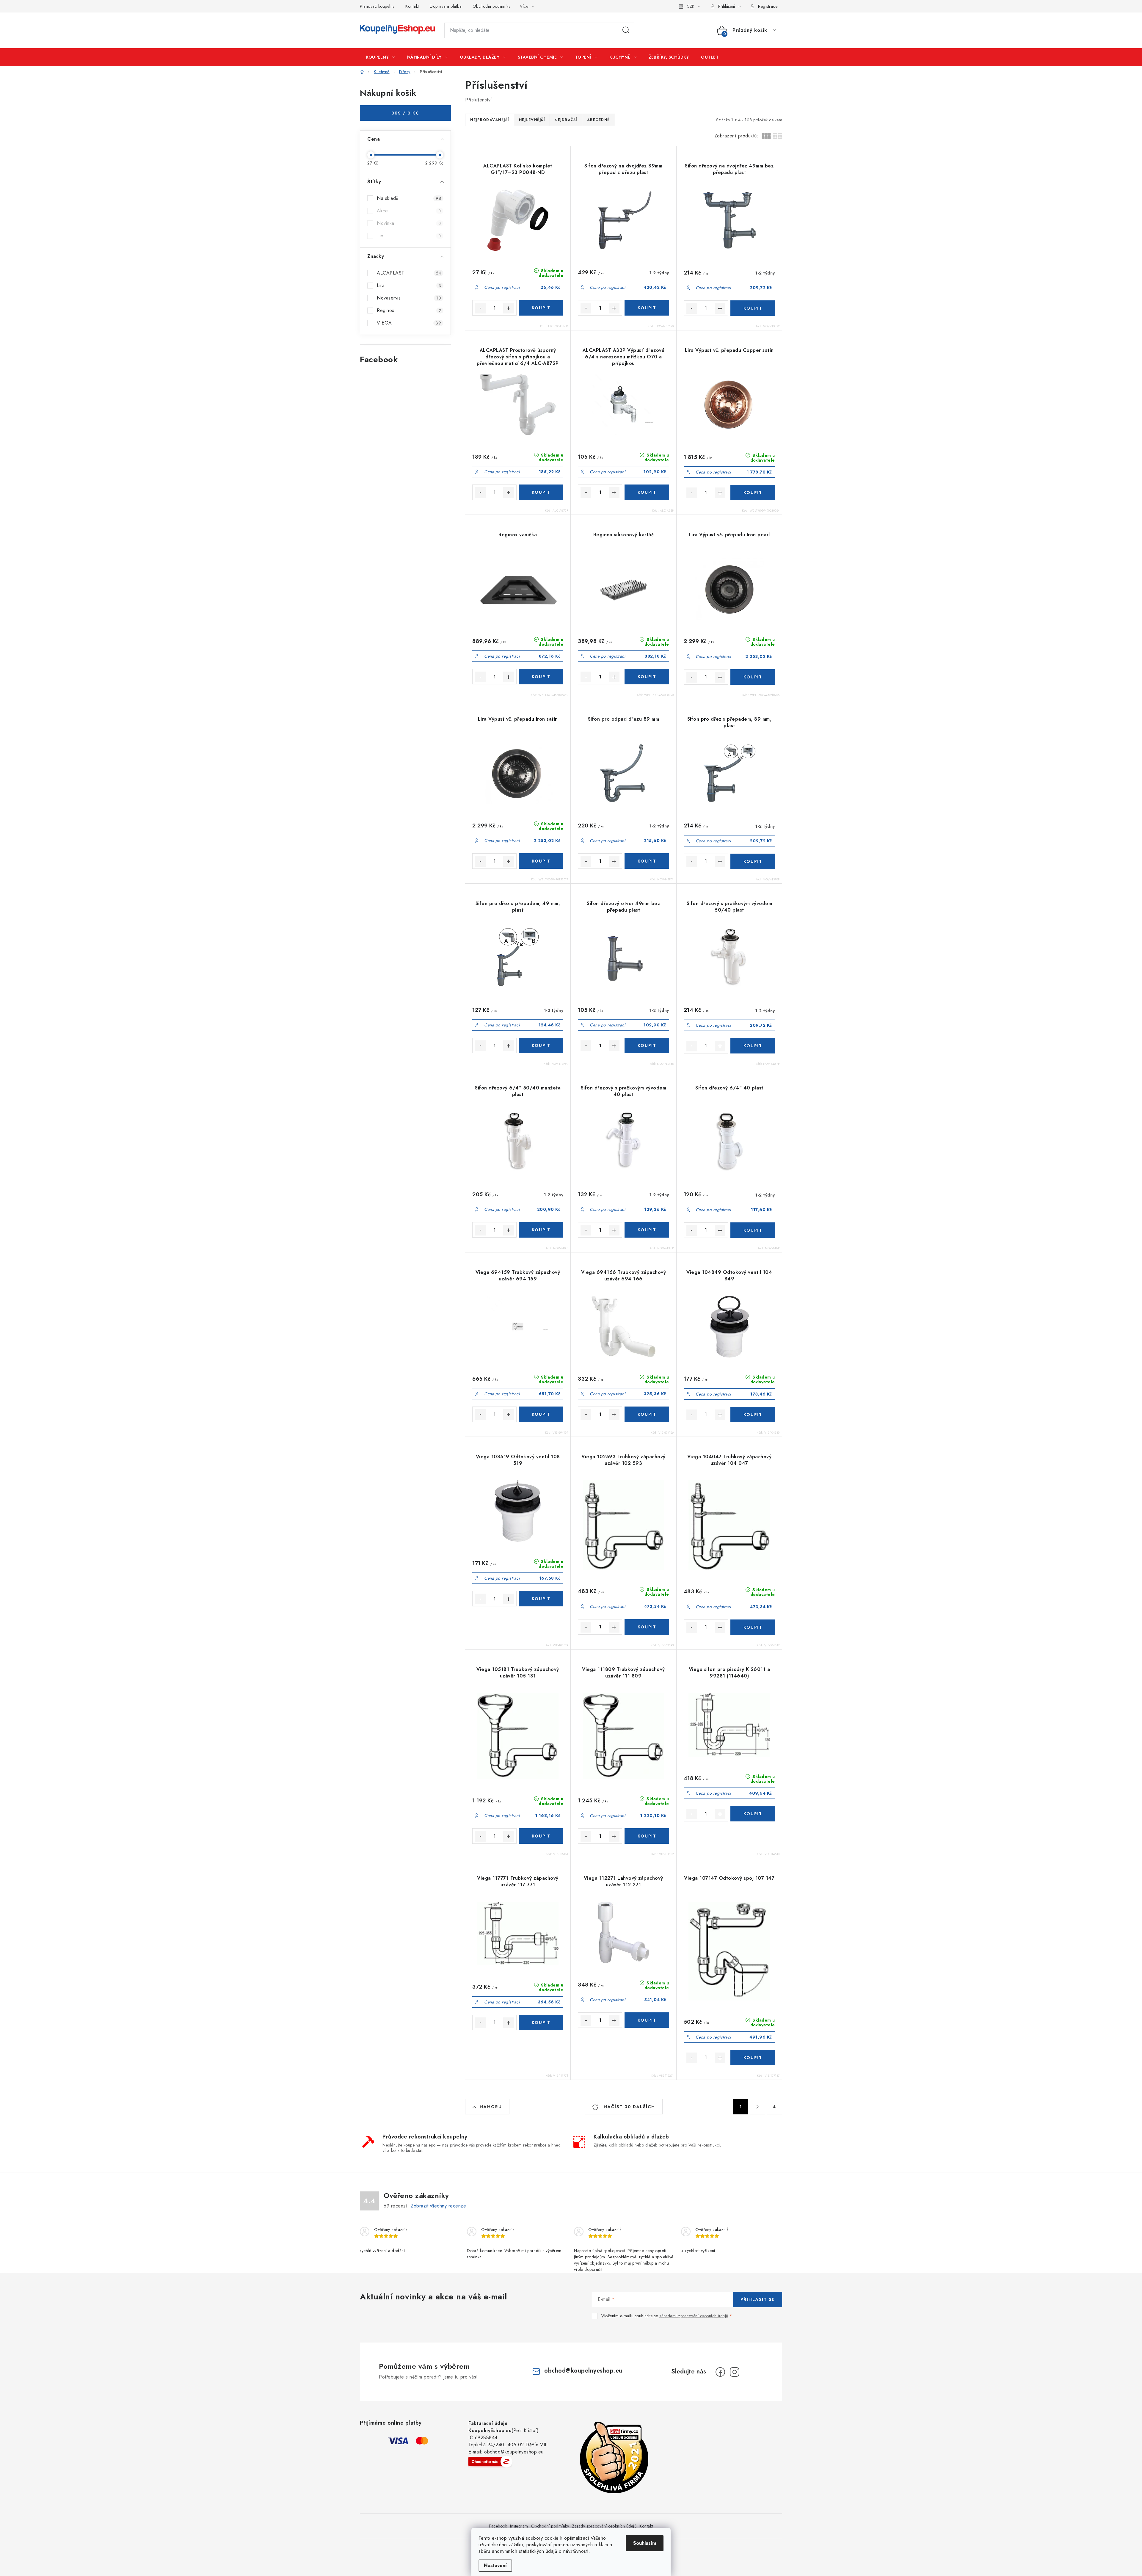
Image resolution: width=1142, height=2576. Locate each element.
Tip (409, 236)
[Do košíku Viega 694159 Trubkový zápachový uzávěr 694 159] (541, 1414)
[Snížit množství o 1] (480, 308)
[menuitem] (380, 57)
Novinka (409, 223)
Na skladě (409, 198)
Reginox (409, 310)
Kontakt (412, 6)
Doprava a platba (446, 6)
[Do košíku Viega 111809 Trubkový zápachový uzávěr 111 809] (647, 1836)
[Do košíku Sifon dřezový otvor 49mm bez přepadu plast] (647, 1045)
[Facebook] (720, 2372)
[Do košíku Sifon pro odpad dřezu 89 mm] (647, 861)
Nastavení (495, 2565)
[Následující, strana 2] (757, 2107)
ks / (405, 113)
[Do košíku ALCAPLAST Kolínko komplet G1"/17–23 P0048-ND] (541, 308)
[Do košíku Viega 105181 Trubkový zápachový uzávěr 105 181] (541, 1836)
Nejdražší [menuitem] (566, 120)
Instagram (519, 2526)
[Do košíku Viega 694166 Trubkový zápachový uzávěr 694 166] (647, 1414)
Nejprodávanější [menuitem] (490, 120)
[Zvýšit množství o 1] (509, 308)
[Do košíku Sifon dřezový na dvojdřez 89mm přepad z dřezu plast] (647, 308)
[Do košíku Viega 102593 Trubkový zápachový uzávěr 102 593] (647, 1627)
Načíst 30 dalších (629, 2107)
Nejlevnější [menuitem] (532, 120)
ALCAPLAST (409, 273)
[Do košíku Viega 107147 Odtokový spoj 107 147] (753, 2058)
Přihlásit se (758, 2299)
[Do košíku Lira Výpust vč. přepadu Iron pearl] (753, 677)
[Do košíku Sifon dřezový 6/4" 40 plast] (753, 1230)
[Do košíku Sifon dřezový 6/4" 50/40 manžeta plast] (541, 1230)
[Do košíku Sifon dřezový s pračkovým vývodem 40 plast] (647, 1230)
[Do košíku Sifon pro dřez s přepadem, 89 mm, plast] (753, 861)
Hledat (626, 30)
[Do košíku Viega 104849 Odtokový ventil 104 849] (753, 1415)
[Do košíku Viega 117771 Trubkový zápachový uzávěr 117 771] (541, 2022)
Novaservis (409, 298)
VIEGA (409, 323)
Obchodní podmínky (492, 6)
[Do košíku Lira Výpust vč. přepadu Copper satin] (753, 493)
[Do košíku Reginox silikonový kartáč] (647, 677)
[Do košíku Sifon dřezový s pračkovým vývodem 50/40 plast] (753, 1046)
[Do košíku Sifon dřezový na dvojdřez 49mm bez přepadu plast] (753, 308)
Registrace (768, 6)
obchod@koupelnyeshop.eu (583, 2371)
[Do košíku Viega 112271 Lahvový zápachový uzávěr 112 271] (647, 2020)
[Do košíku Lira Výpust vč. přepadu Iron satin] (541, 861)
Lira (409, 285)
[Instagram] (735, 2372)
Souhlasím (645, 2543)
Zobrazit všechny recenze (438, 2206)
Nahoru (491, 2107)
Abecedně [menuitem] (599, 120)
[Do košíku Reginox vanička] (541, 677)
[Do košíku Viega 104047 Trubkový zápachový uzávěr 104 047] (753, 1627)
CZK (691, 6)
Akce (409, 211)
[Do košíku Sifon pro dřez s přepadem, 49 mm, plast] (541, 1045)
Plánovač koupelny (377, 6)
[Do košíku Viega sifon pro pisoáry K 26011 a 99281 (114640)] (753, 1814)
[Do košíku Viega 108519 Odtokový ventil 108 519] (541, 1599)
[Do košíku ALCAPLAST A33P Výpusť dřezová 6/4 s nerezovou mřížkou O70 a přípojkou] (647, 492)
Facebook (498, 2526)
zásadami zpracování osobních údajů (694, 2316)
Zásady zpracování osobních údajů (604, 2526)
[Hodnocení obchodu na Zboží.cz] (490, 2461)
